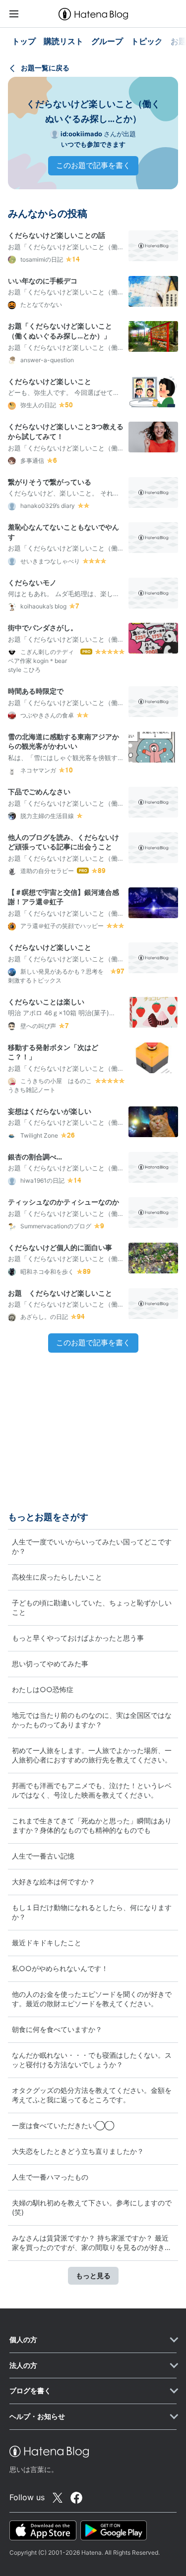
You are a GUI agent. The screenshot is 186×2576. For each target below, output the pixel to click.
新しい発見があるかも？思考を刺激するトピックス (56, 976)
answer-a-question (46, 360)
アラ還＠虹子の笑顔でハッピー (61, 926)
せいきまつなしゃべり (49, 561)
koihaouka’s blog (43, 606)
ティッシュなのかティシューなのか (63, 1202)
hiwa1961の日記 (42, 1180)
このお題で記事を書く (93, 165)
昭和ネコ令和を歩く (46, 1272)
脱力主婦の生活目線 (46, 816)
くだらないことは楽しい (46, 1002)
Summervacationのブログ (55, 1226)
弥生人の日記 (37, 405)
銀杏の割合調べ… (35, 1157)
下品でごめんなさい (39, 792)
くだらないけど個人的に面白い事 (60, 1247)
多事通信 (31, 461)
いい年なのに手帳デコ (43, 281)
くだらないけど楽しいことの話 (57, 235)
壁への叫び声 (37, 1026)
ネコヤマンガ (37, 770)
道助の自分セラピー (46, 871)
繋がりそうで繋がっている (50, 482)
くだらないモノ (32, 582)
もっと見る (93, 2275)
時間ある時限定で (36, 691)
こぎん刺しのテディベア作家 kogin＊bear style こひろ (41, 661)
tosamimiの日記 (41, 259)
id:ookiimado (81, 134)
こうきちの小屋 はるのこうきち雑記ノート (50, 1085)
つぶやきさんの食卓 (46, 715)
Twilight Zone (38, 1135)
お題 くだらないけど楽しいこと (60, 1293)
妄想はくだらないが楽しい (50, 1111)
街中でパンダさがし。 (43, 628)
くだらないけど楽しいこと (50, 381)
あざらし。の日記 (43, 1317)
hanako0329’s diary (47, 506)
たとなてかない (40, 304)
